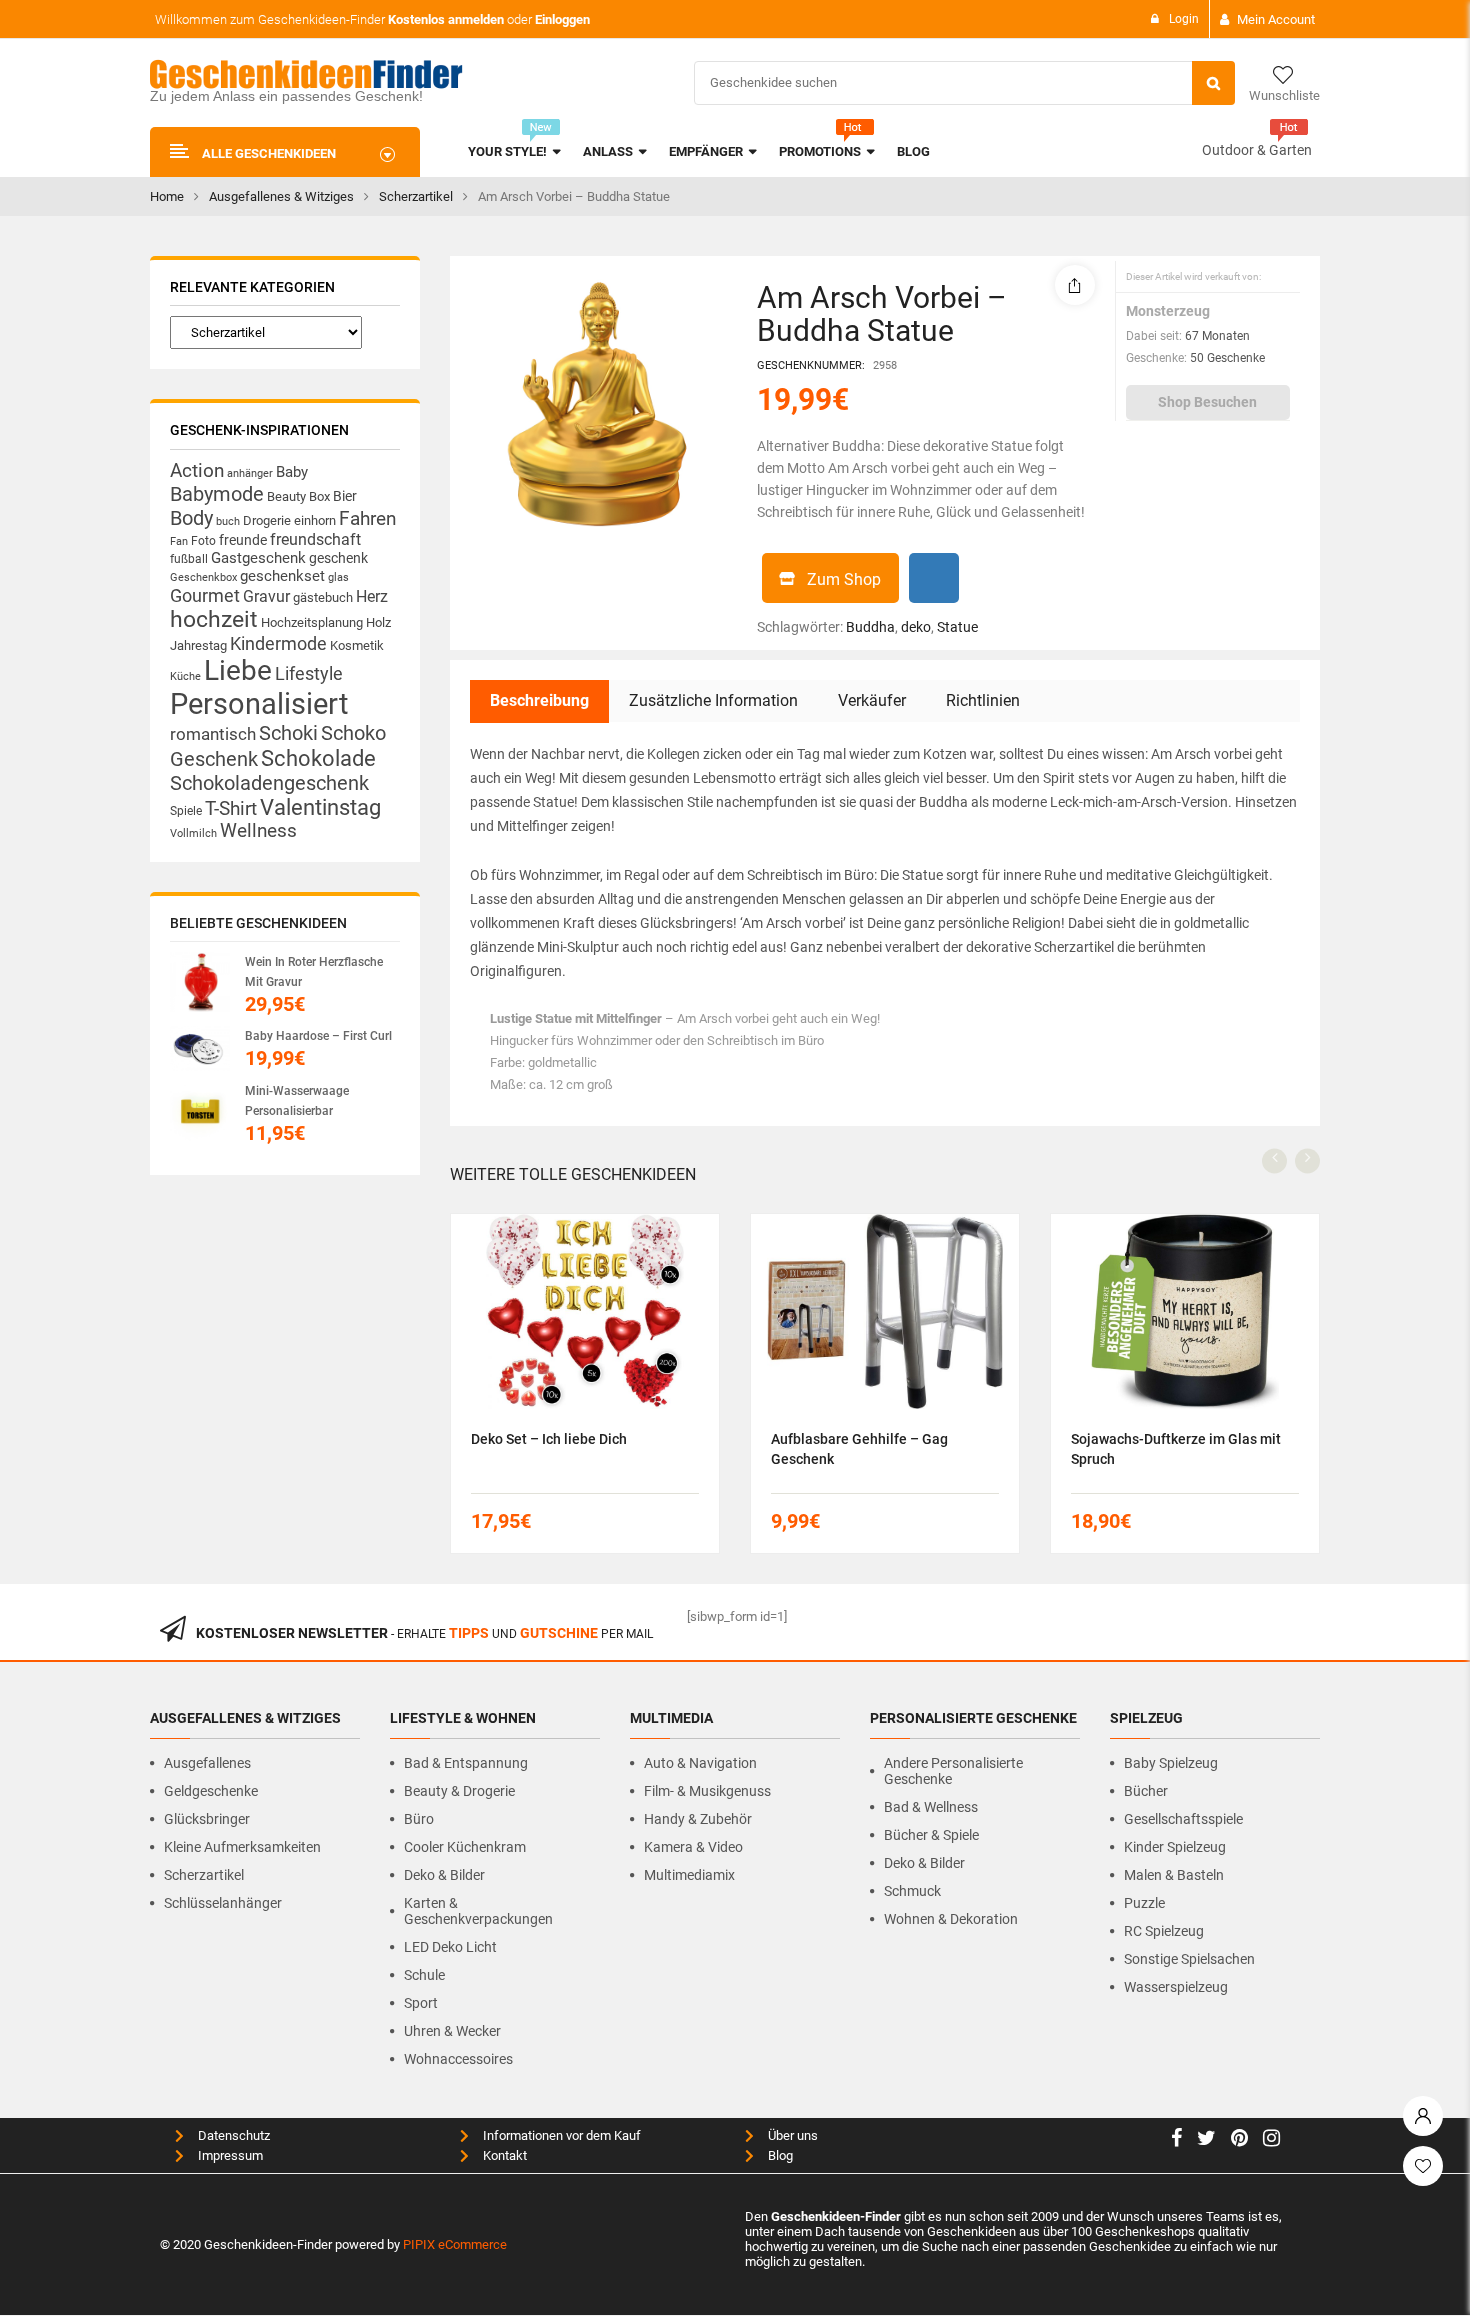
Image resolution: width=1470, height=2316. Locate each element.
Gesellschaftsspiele (1183, 1819)
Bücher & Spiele (931, 1835)
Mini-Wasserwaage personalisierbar (297, 1101)
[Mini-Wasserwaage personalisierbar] (200, 1111)
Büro (419, 1819)
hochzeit (214, 619)
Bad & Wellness (931, 1807)
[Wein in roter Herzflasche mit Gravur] (200, 982)
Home (167, 196)
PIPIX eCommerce (455, 2244)
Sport (421, 2003)
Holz (378, 622)
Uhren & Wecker (452, 2031)
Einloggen (562, 19)
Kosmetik (357, 645)
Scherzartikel (416, 196)
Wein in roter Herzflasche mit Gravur (314, 972)
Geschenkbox (203, 577)
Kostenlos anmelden (446, 19)
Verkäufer (872, 700)
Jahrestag (198, 645)
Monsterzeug (1168, 311)
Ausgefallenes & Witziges (281, 196)
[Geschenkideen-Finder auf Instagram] (1271, 2140)
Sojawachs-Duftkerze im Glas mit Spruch (1176, 1449)
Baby (292, 472)
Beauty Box (298, 496)
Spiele (186, 811)
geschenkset (282, 576)
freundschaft (315, 539)
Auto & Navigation (700, 1763)
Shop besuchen (1207, 402)
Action (197, 471)
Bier (345, 496)
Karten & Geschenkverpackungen (478, 1911)
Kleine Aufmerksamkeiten (242, 1847)
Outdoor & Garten (1257, 150)
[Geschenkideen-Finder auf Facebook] (1176, 2140)
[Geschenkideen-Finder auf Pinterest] (1239, 2140)
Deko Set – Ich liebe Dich (549, 1439)
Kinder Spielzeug (1175, 1847)
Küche (185, 676)
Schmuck (912, 1891)
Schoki (288, 733)
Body (191, 518)
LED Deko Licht (450, 1947)
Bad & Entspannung (466, 1763)
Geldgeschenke (211, 1791)
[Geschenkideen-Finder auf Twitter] (1206, 2140)
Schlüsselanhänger (223, 1903)
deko (916, 627)
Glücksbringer (207, 1819)
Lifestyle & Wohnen (463, 1718)
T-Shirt (231, 809)
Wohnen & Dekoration (951, 1919)
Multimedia (671, 1718)
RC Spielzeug (1164, 1931)
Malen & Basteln (1174, 1875)
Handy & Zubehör (698, 1819)
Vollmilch (193, 833)
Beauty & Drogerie (459, 1791)
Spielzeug (1146, 1718)
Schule (424, 1975)
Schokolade (318, 758)
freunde (243, 540)
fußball (189, 558)
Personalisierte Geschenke (973, 1718)
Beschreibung (539, 700)
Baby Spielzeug (1171, 1763)
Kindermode (278, 643)
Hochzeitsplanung (312, 622)
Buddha (870, 627)
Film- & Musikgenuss (707, 1791)
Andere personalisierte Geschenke (953, 1771)
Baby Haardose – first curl (318, 1036)
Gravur (266, 596)
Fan (179, 541)
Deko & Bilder (444, 1875)
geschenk (338, 558)
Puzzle (1144, 1903)
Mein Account (1276, 19)
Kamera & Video (693, 1847)
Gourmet (205, 595)
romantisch (213, 734)
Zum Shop (844, 579)
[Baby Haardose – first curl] (200, 1048)
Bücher (1146, 1791)
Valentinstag (320, 807)
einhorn (315, 520)
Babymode (217, 494)
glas (338, 577)
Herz (372, 596)
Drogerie (267, 520)
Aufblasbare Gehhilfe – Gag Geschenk (859, 1449)
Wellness (258, 831)
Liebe (238, 670)
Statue (957, 627)
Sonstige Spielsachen (1189, 1959)
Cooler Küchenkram (465, 1847)
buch (228, 521)
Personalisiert (259, 704)
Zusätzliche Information (713, 700)
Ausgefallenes (207, 1763)
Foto (203, 540)
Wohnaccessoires (458, 2059)
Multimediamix (689, 1875)
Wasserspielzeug (1176, 1987)
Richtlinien (983, 700)
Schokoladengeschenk (269, 783)
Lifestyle (309, 673)
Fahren (367, 519)
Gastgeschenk (258, 558)
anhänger (250, 473)
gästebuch (323, 597)
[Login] (1423, 2111)
